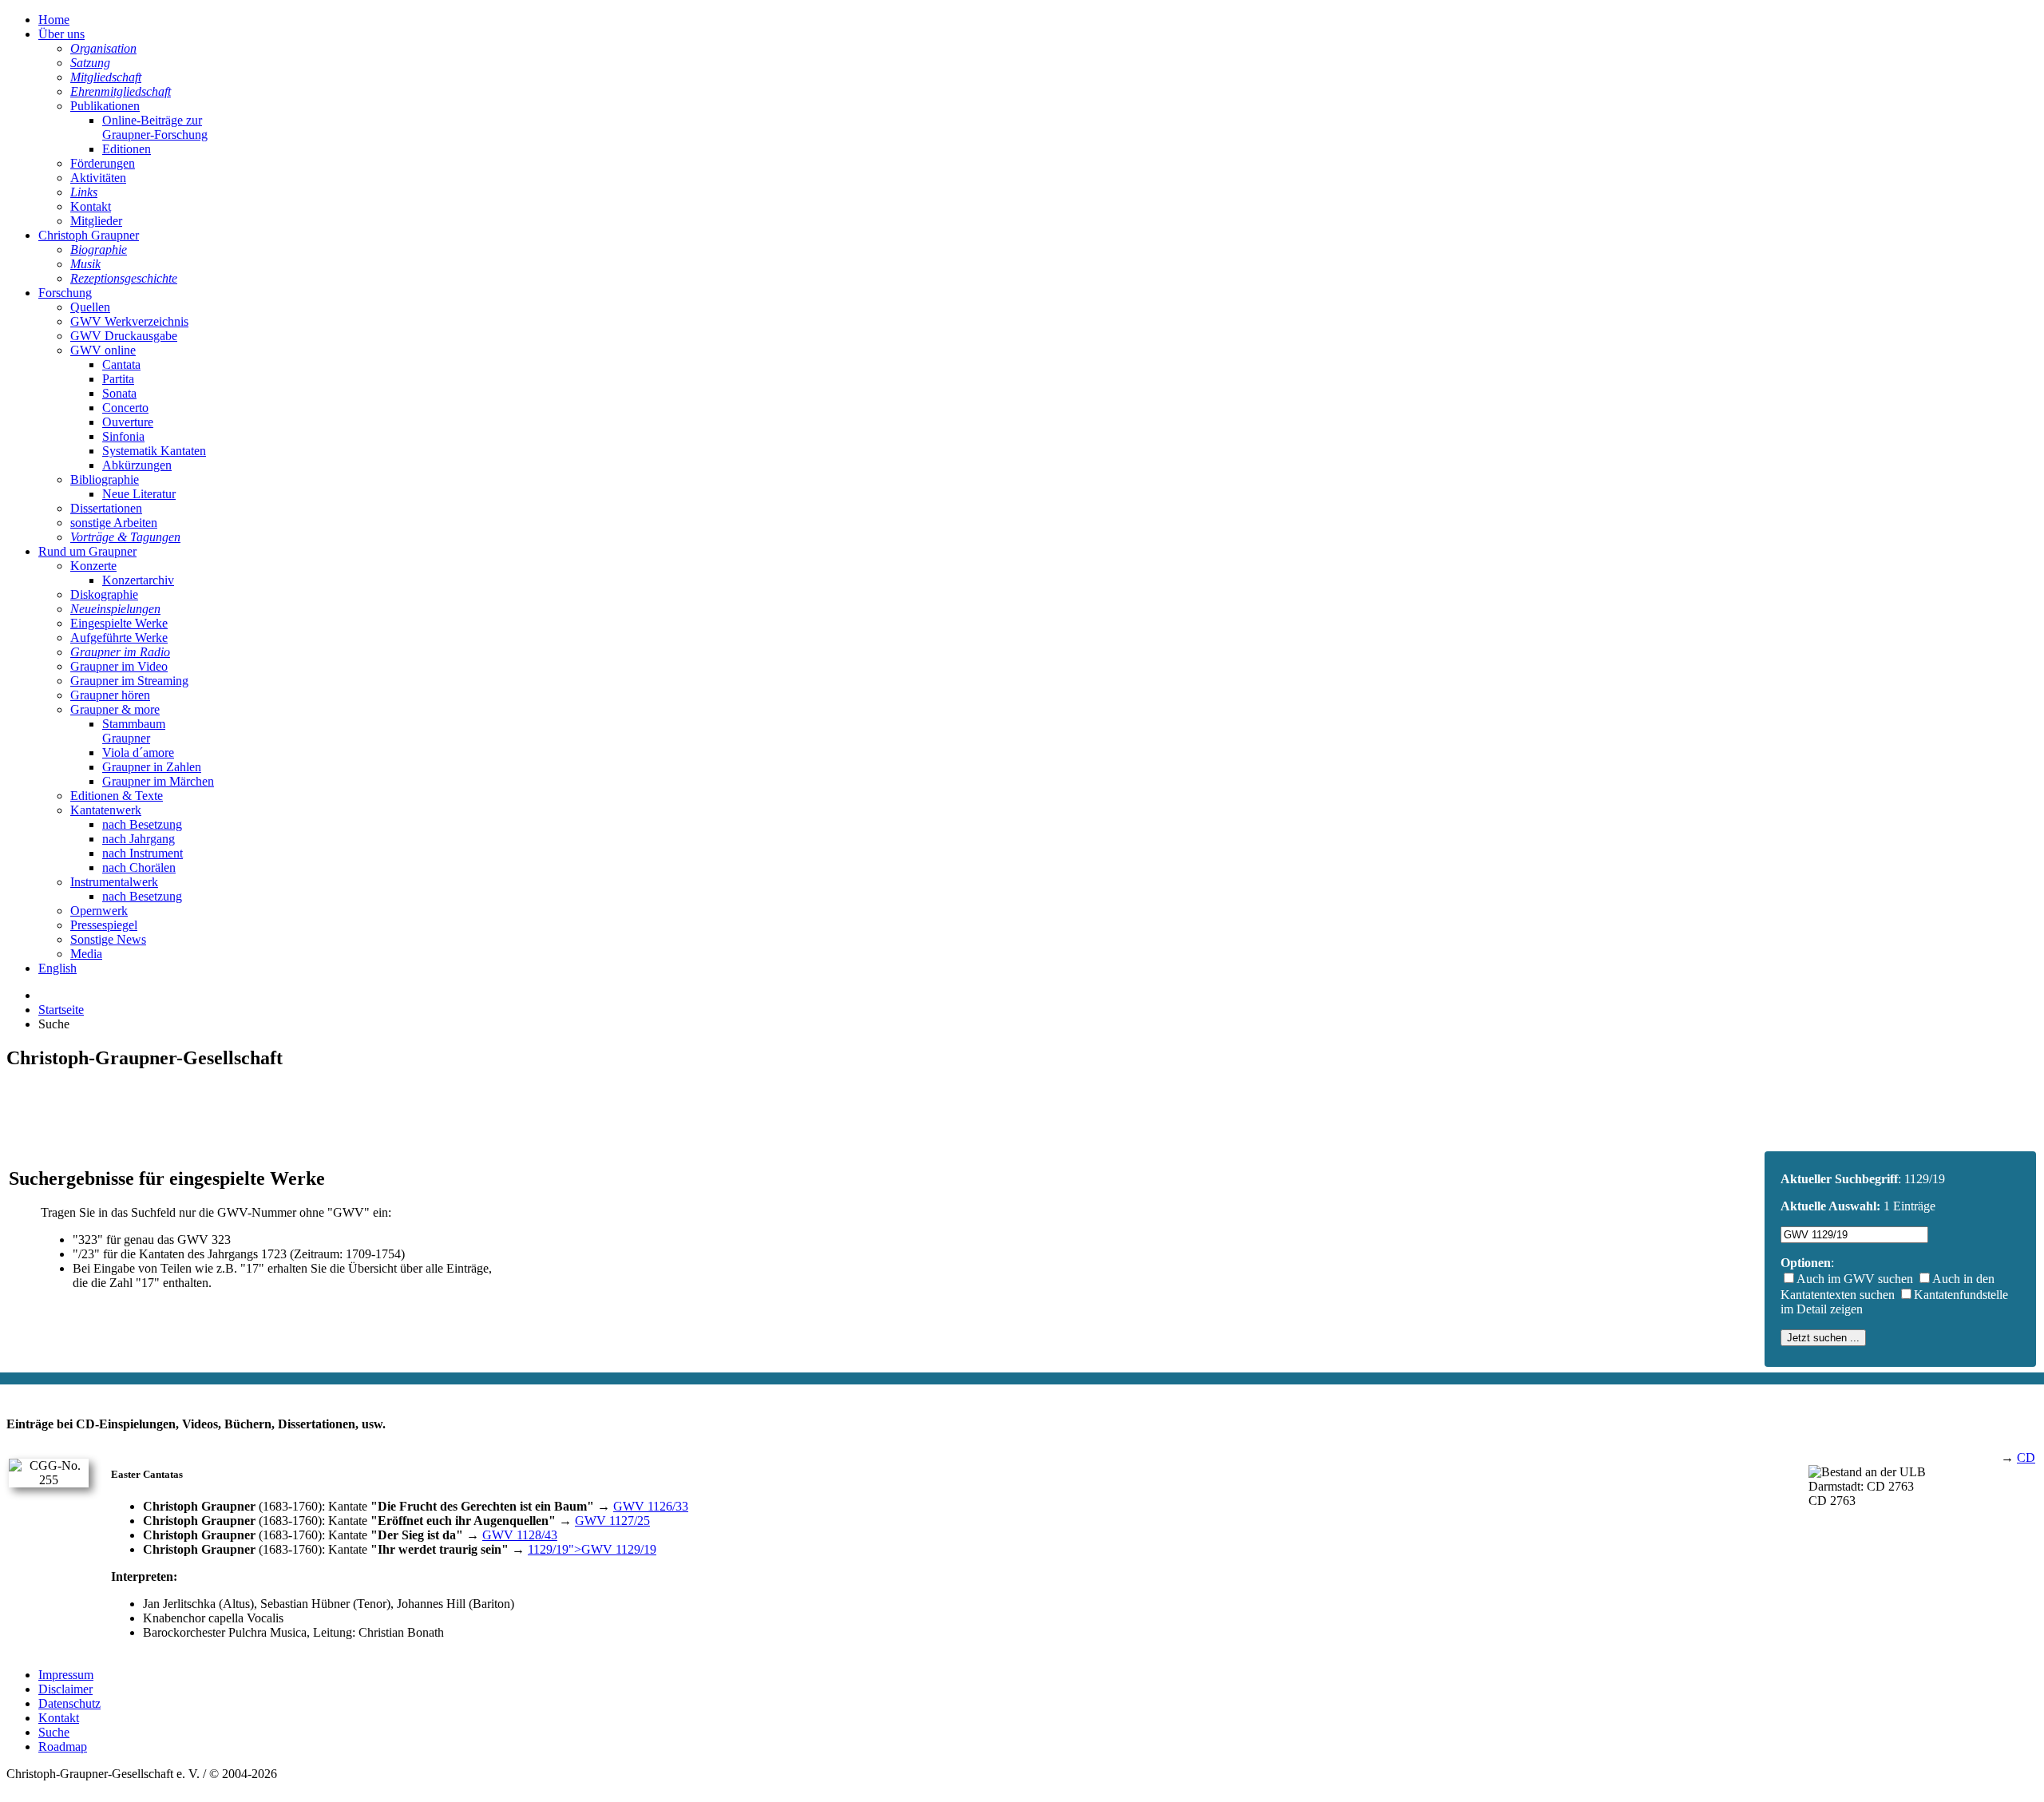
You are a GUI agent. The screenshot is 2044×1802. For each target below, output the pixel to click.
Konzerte (93, 566)
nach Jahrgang (139, 839)
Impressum (66, 1675)
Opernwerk (99, 911)
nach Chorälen (139, 867)
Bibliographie (105, 479)
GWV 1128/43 (520, 1535)
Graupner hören (110, 695)
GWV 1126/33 (651, 1506)
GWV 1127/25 (612, 1521)
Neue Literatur (139, 494)
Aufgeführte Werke (119, 638)
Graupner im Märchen (158, 781)
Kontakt (91, 206)
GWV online (103, 350)
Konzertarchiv (138, 580)
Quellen (90, 307)
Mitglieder (96, 221)
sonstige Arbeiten (114, 523)
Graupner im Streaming (129, 681)
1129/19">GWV (592, 1549)
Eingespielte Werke (119, 623)
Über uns (61, 34)
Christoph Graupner (89, 235)
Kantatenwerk (106, 810)
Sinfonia (123, 436)
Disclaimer (65, 1689)
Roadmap (63, 1747)
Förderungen (103, 163)
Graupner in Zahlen (152, 767)
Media (86, 954)
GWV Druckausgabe (124, 336)
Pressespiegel (104, 925)
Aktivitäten (98, 178)
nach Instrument (143, 853)
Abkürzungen (137, 465)
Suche (54, 1732)
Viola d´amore (138, 752)
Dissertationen (106, 508)
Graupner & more (115, 709)
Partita (118, 379)
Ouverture (128, 422)
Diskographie (104, 594)
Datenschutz (69, 1703)
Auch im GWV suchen (1855, 1279)
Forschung (65, 293)
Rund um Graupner (87, 551)
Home (54, 20)
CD (2026, 1457)
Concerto (125, 408)
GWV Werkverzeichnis (129, 321)
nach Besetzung (142, 824)
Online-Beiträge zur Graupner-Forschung (155, 127)
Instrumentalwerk (114, 882)
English (57, 968)
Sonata (119, 393)
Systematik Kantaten (154, 451)
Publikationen (105, 106)
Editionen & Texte (117, 796)
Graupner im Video (119, 666)
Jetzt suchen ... (1823, 1338)
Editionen (127, 149)
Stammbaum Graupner (134, 731)
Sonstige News (108, 939)
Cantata (121, 364)
